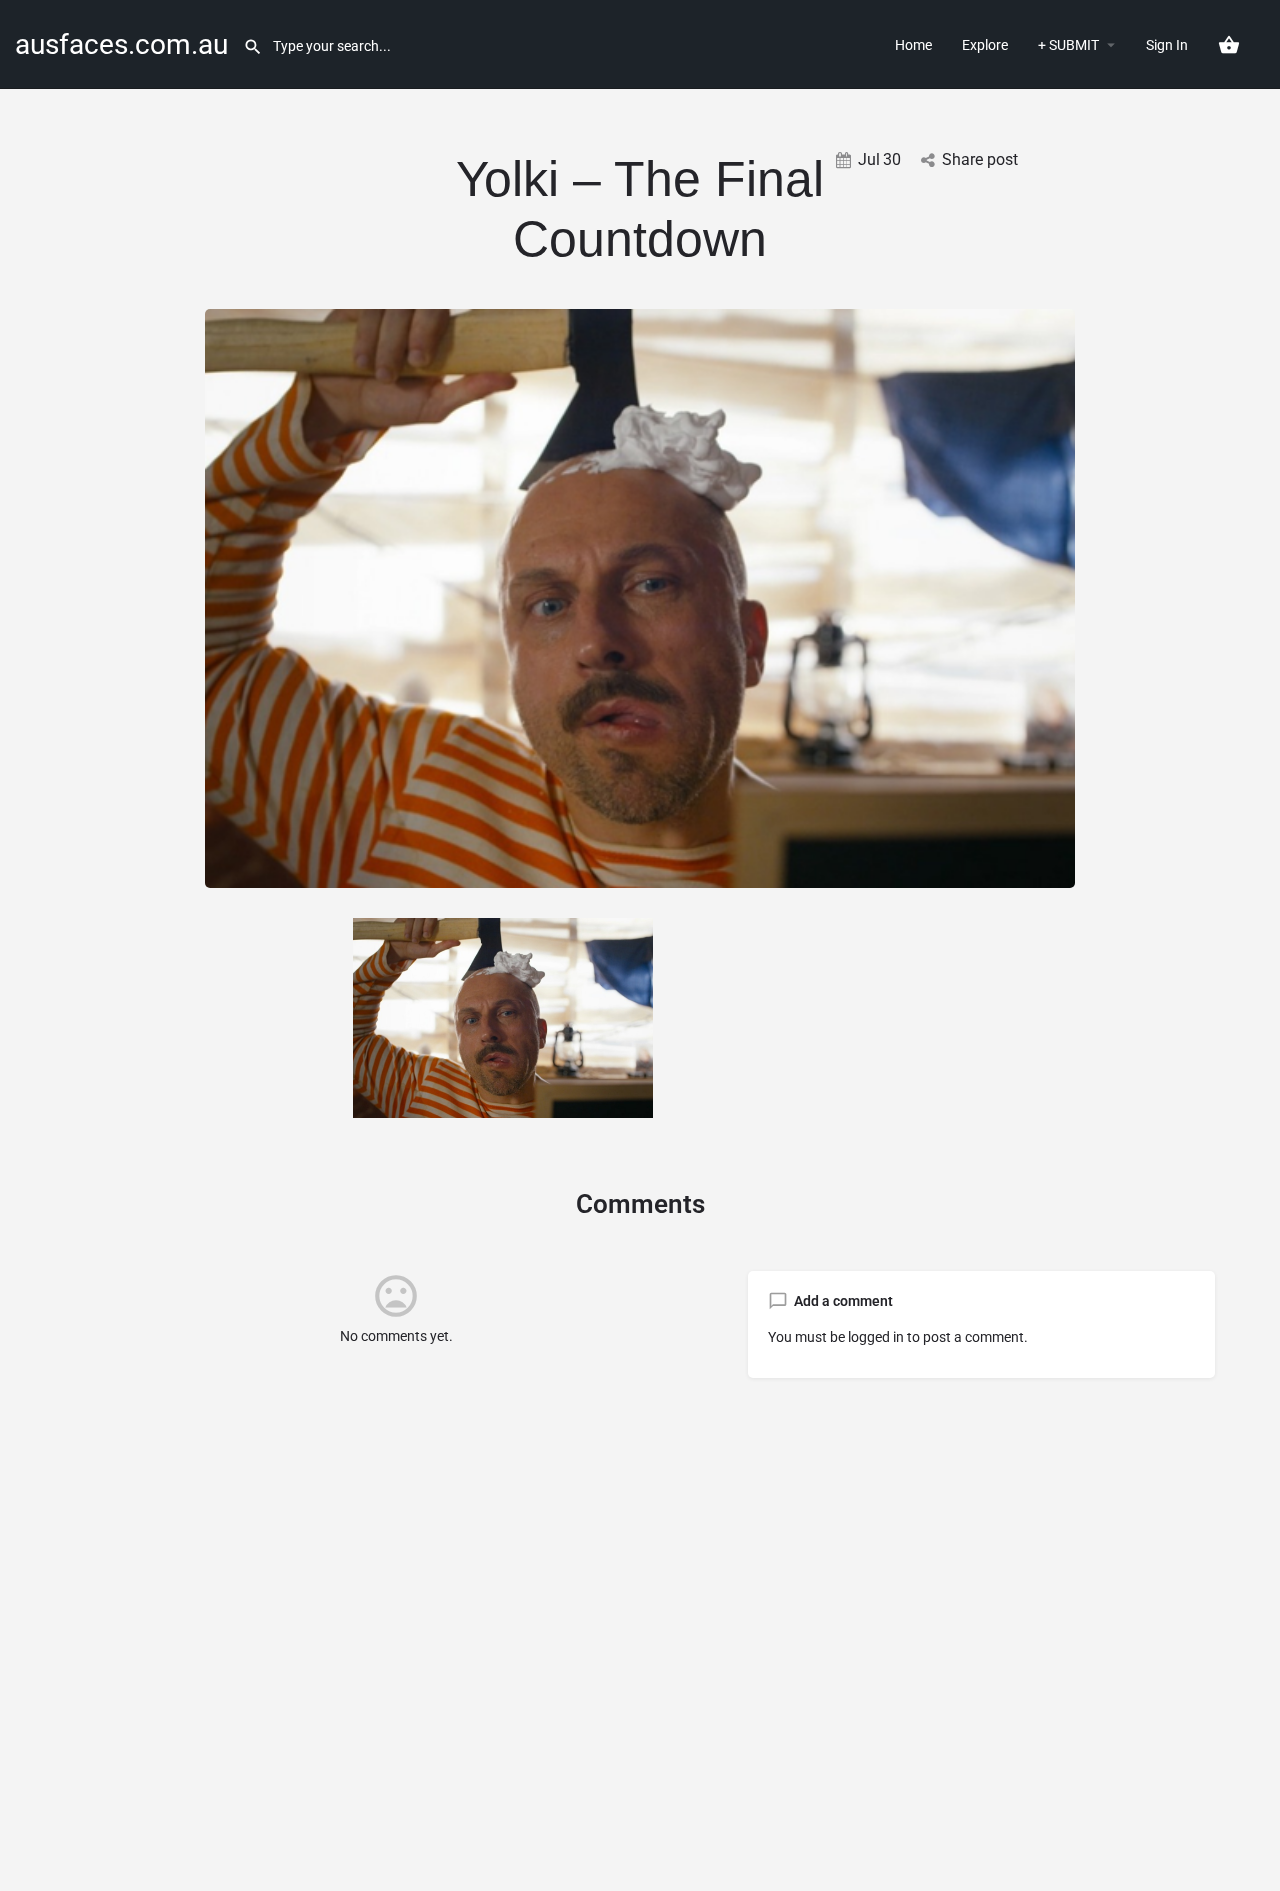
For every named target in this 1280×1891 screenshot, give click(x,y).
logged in (876, 1337)
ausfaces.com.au (121, 44)
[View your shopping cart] (1229, 45)
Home (913, 45)
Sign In (1167, 45)
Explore (985, 45)
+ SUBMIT (1068, 45)
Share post (980, 159)
